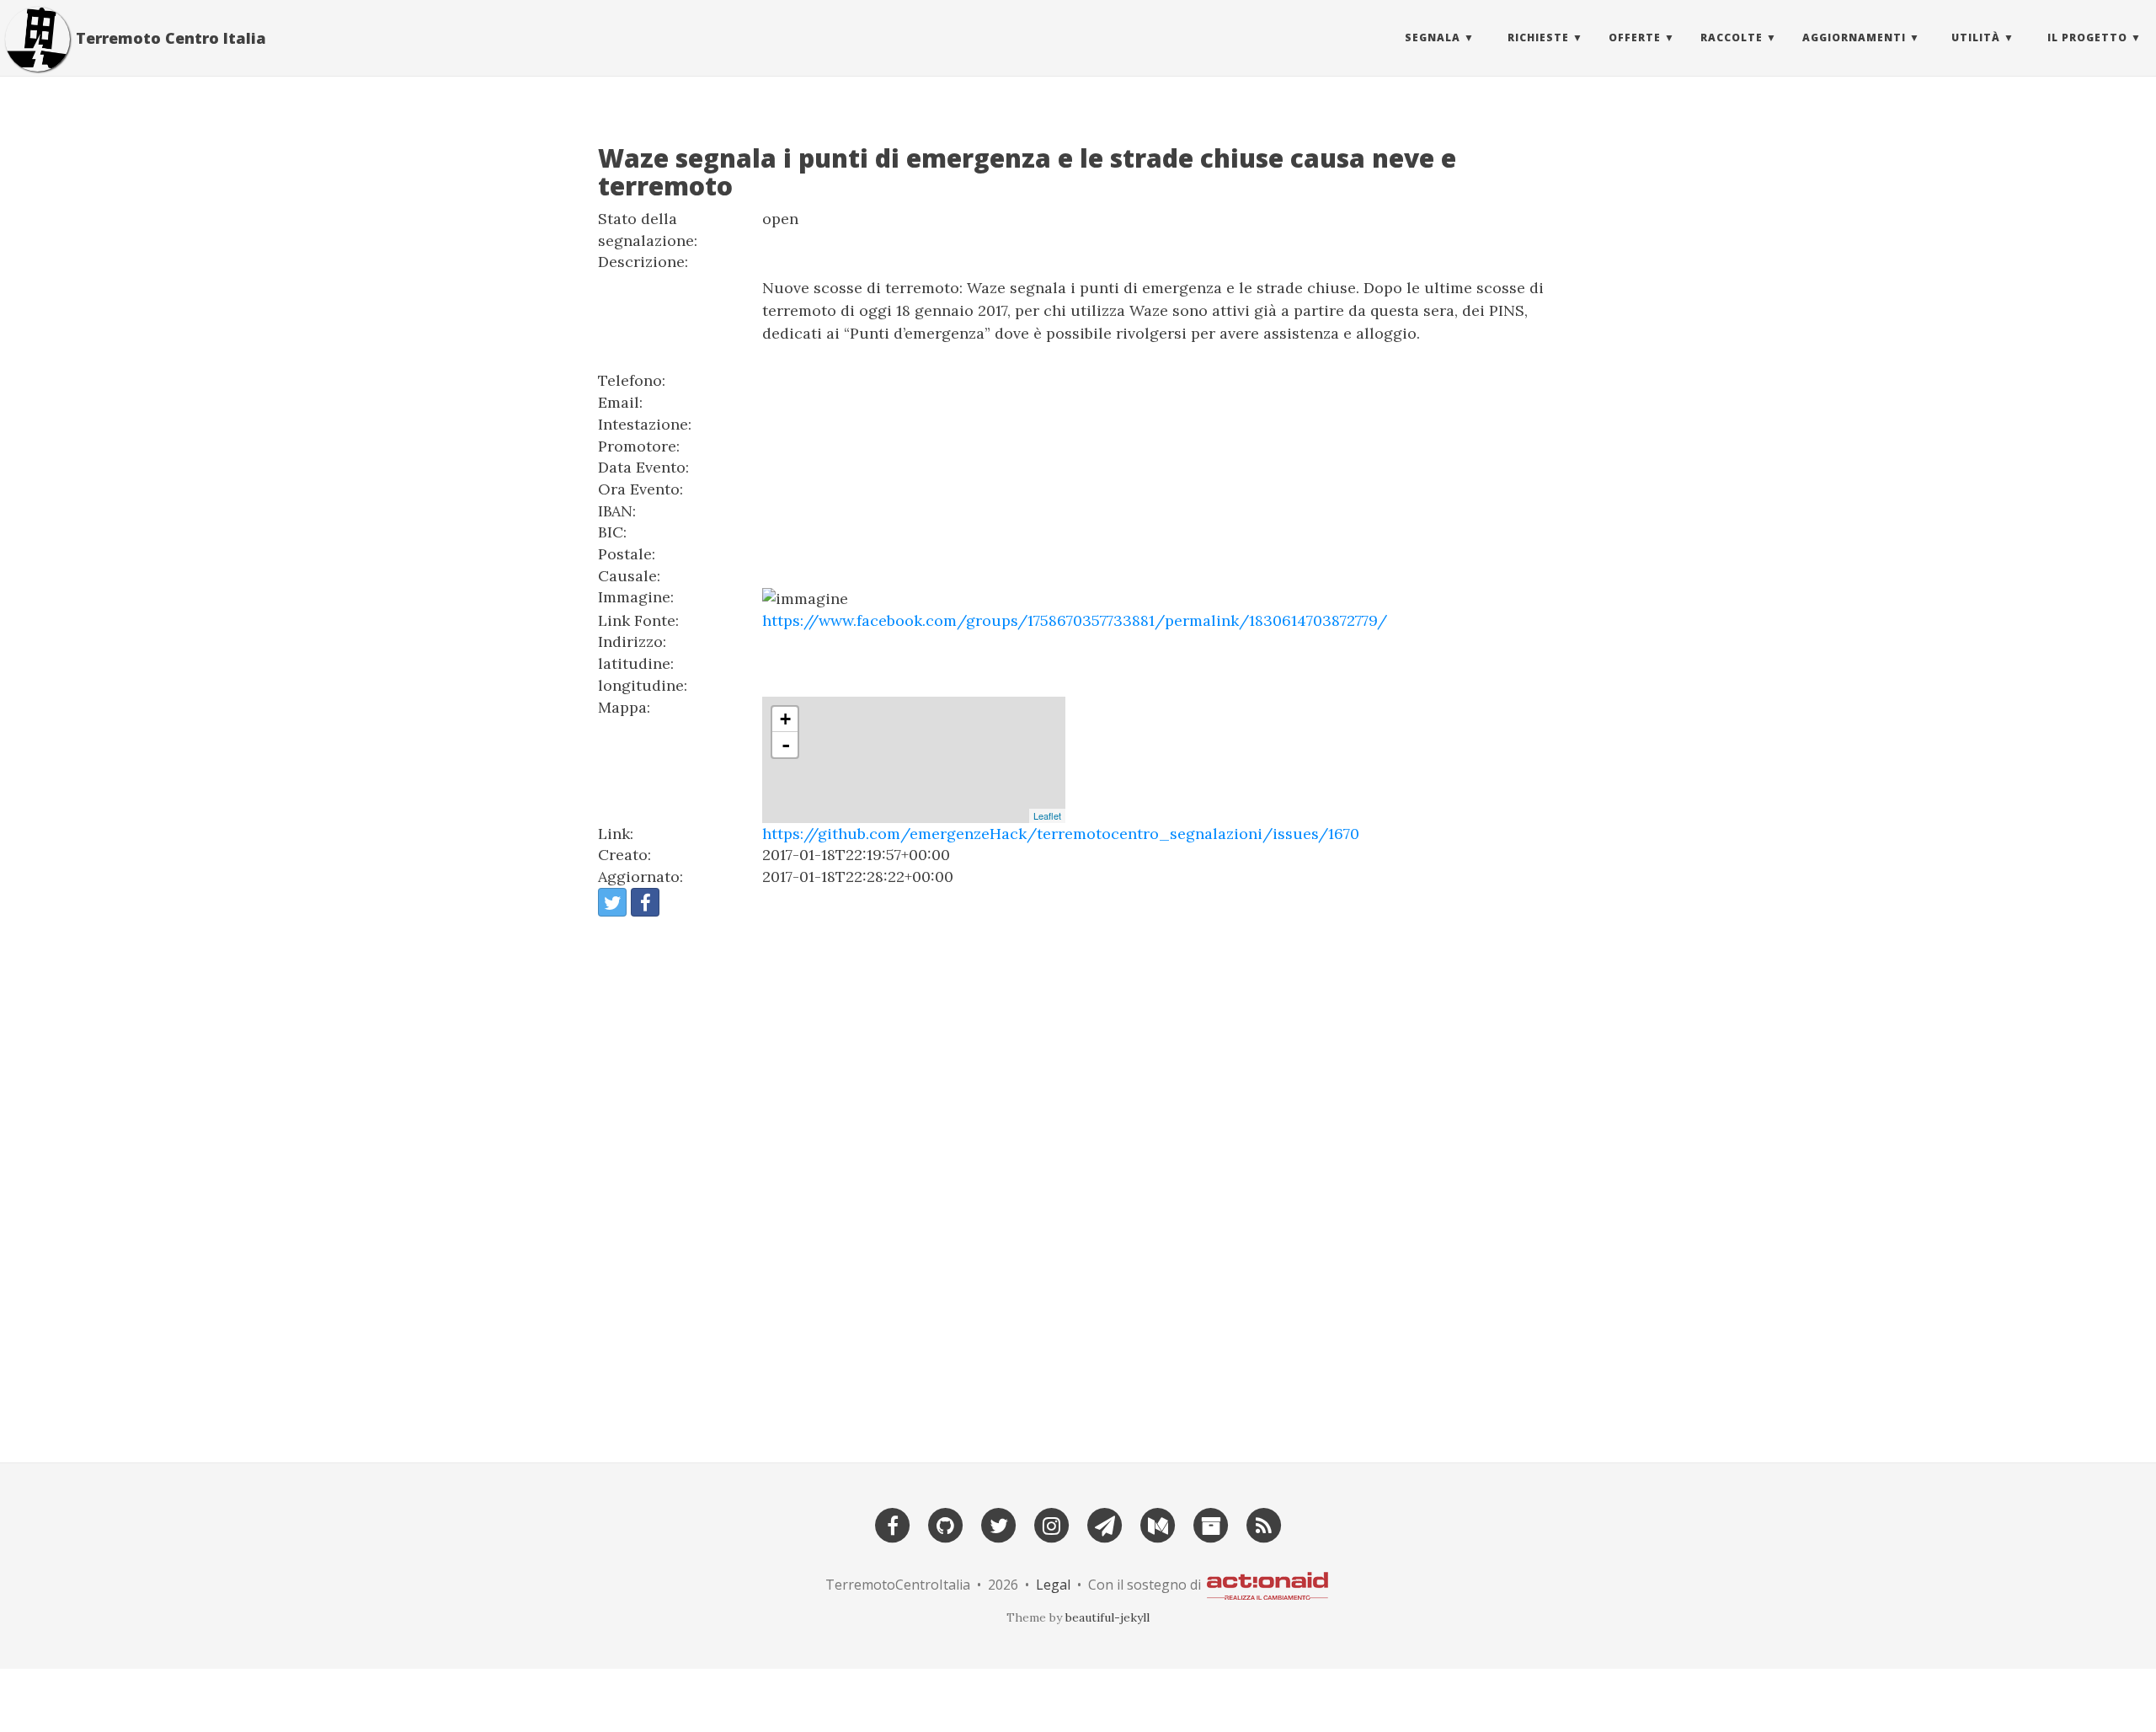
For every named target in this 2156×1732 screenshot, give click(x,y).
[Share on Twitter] (612, 902)
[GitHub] (946, 1524)
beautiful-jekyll (1107, 1617)
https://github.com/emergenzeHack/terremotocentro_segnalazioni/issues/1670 (1061, 834)
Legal (1053, 1585)
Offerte (1635, 37)
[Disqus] (1078, 1182)
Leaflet (1047, 815)
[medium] (1158, 1524)
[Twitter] (999, 1524)
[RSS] (1264, 1524)
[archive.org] (1211, 1524)
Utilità (1976, 37)
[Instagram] (1052, 1524)
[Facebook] (893, 1524)
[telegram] (1105, 1524)
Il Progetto (2087, 37)
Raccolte (1732, 37)
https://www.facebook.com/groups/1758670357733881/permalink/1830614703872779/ (1075, 620)
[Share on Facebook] (645, 902)
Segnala (1433, 37)
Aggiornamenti (1854, 37)
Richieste (1538, 37)
